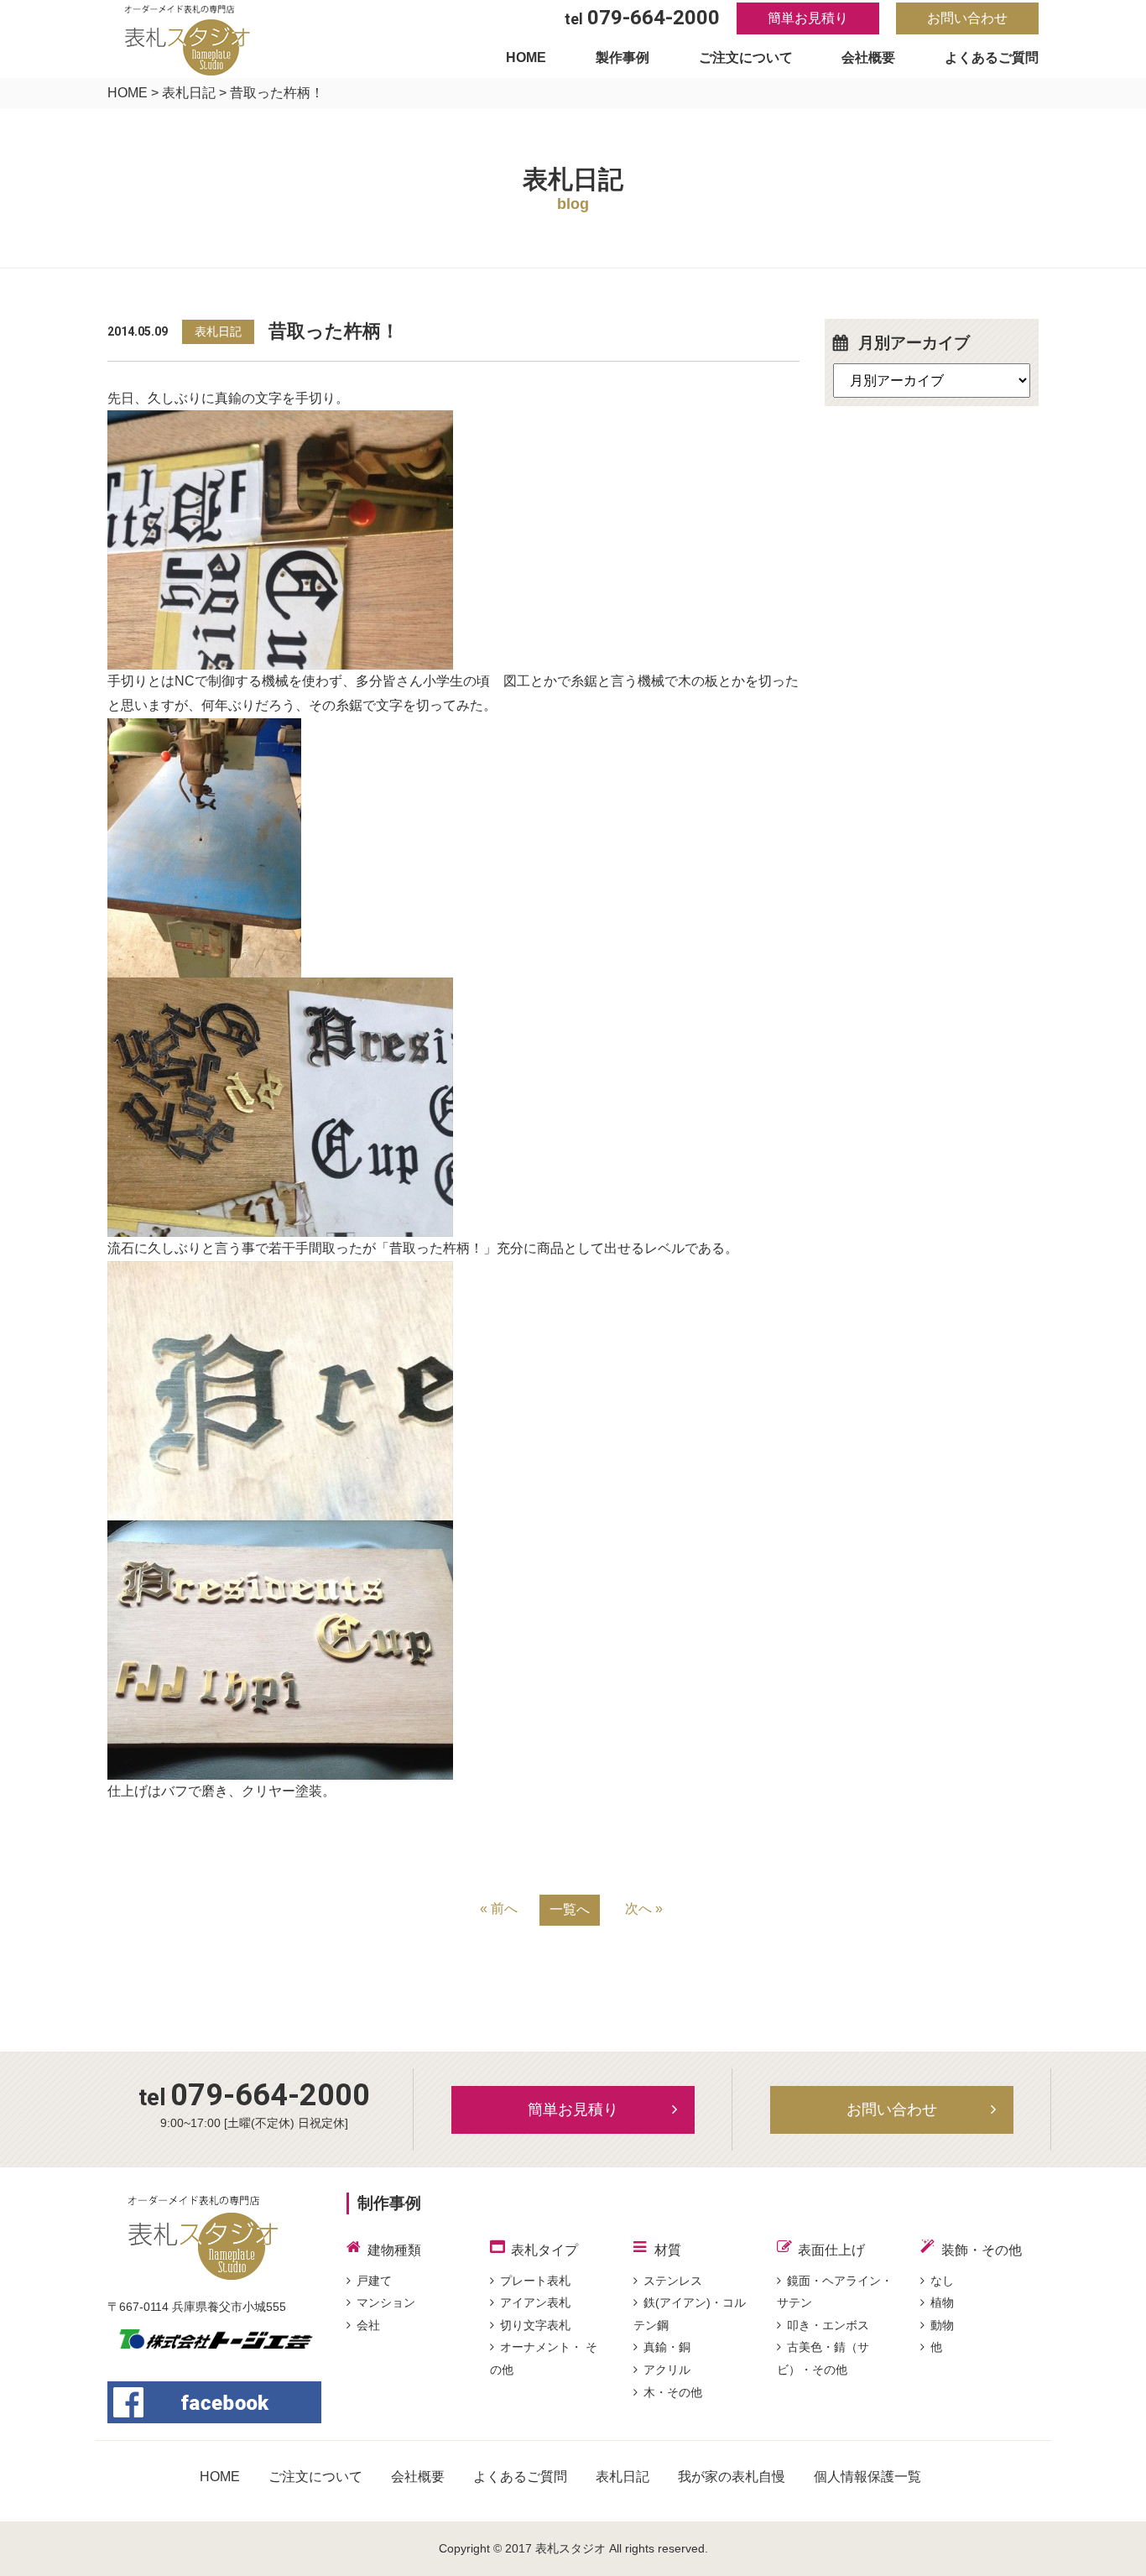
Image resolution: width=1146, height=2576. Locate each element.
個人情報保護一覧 (867, 2477)
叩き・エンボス (828, 2325)
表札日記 (189, 93)
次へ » (644, 1909)
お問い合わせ (967, 18)
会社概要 (868, 57)
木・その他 (673, 2392)
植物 (942, 2302)
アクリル (667, 2370)
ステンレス (673, 2281)
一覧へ (570, 1909)
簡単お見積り (808, 18)
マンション (386, 2302)
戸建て (374, 2281)
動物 (942, 2325)
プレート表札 (535, 2281)
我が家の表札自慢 (732, 2477)
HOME (526, 57)
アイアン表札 (535, 2302)
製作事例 (622, 57)
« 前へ (499, 1909)
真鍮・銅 (667, 2347)
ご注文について (746, 57)
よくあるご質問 (992, 57)
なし (942, 2281)
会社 (368, 2325)
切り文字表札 (535, 2325)
